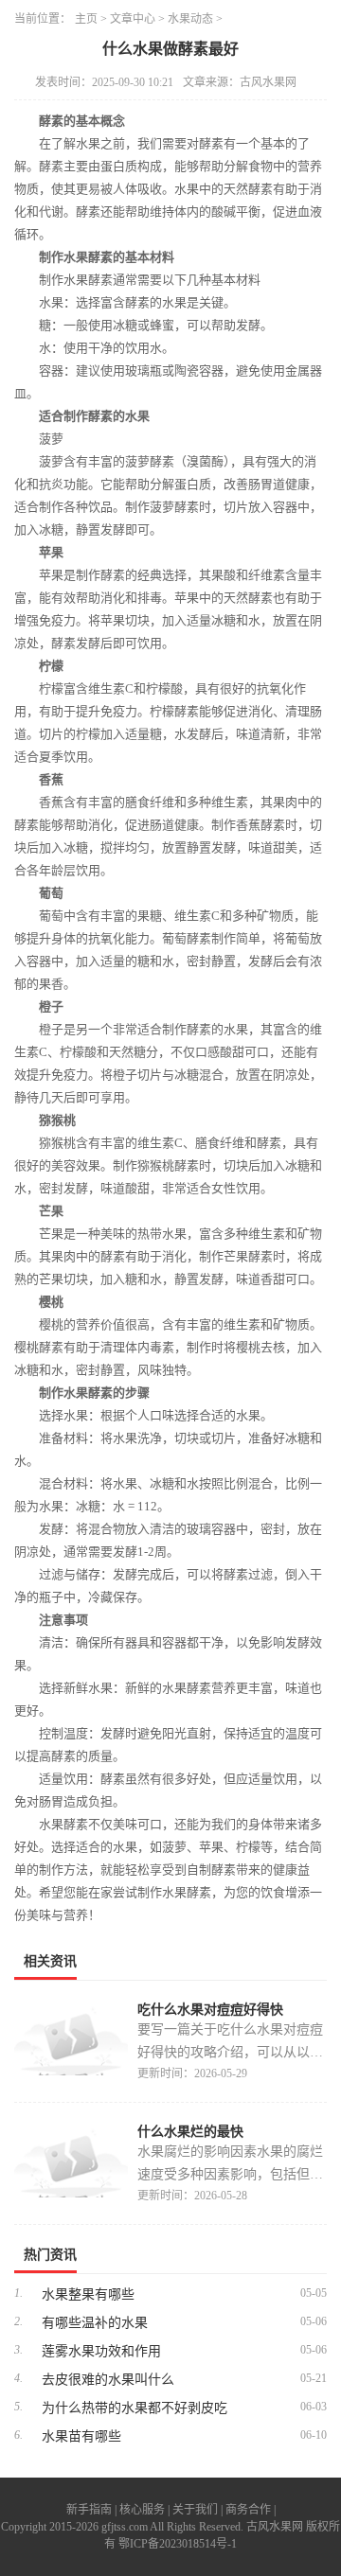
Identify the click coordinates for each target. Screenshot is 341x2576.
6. (18, 2435)
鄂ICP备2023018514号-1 (178, 2544)
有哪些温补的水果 (95, 2323)
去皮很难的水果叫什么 (108, 2380)
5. (18, 2407)
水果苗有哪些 (81, 2436)
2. (18, 2321)
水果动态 (190, 19)
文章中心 (133, 19)
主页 (86, 19)
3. (18, 2350)
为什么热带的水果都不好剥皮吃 (135, 2408)
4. (18, 2378)
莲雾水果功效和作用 (101, 2351)
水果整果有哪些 (88, 2294)
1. (18, 2293)
